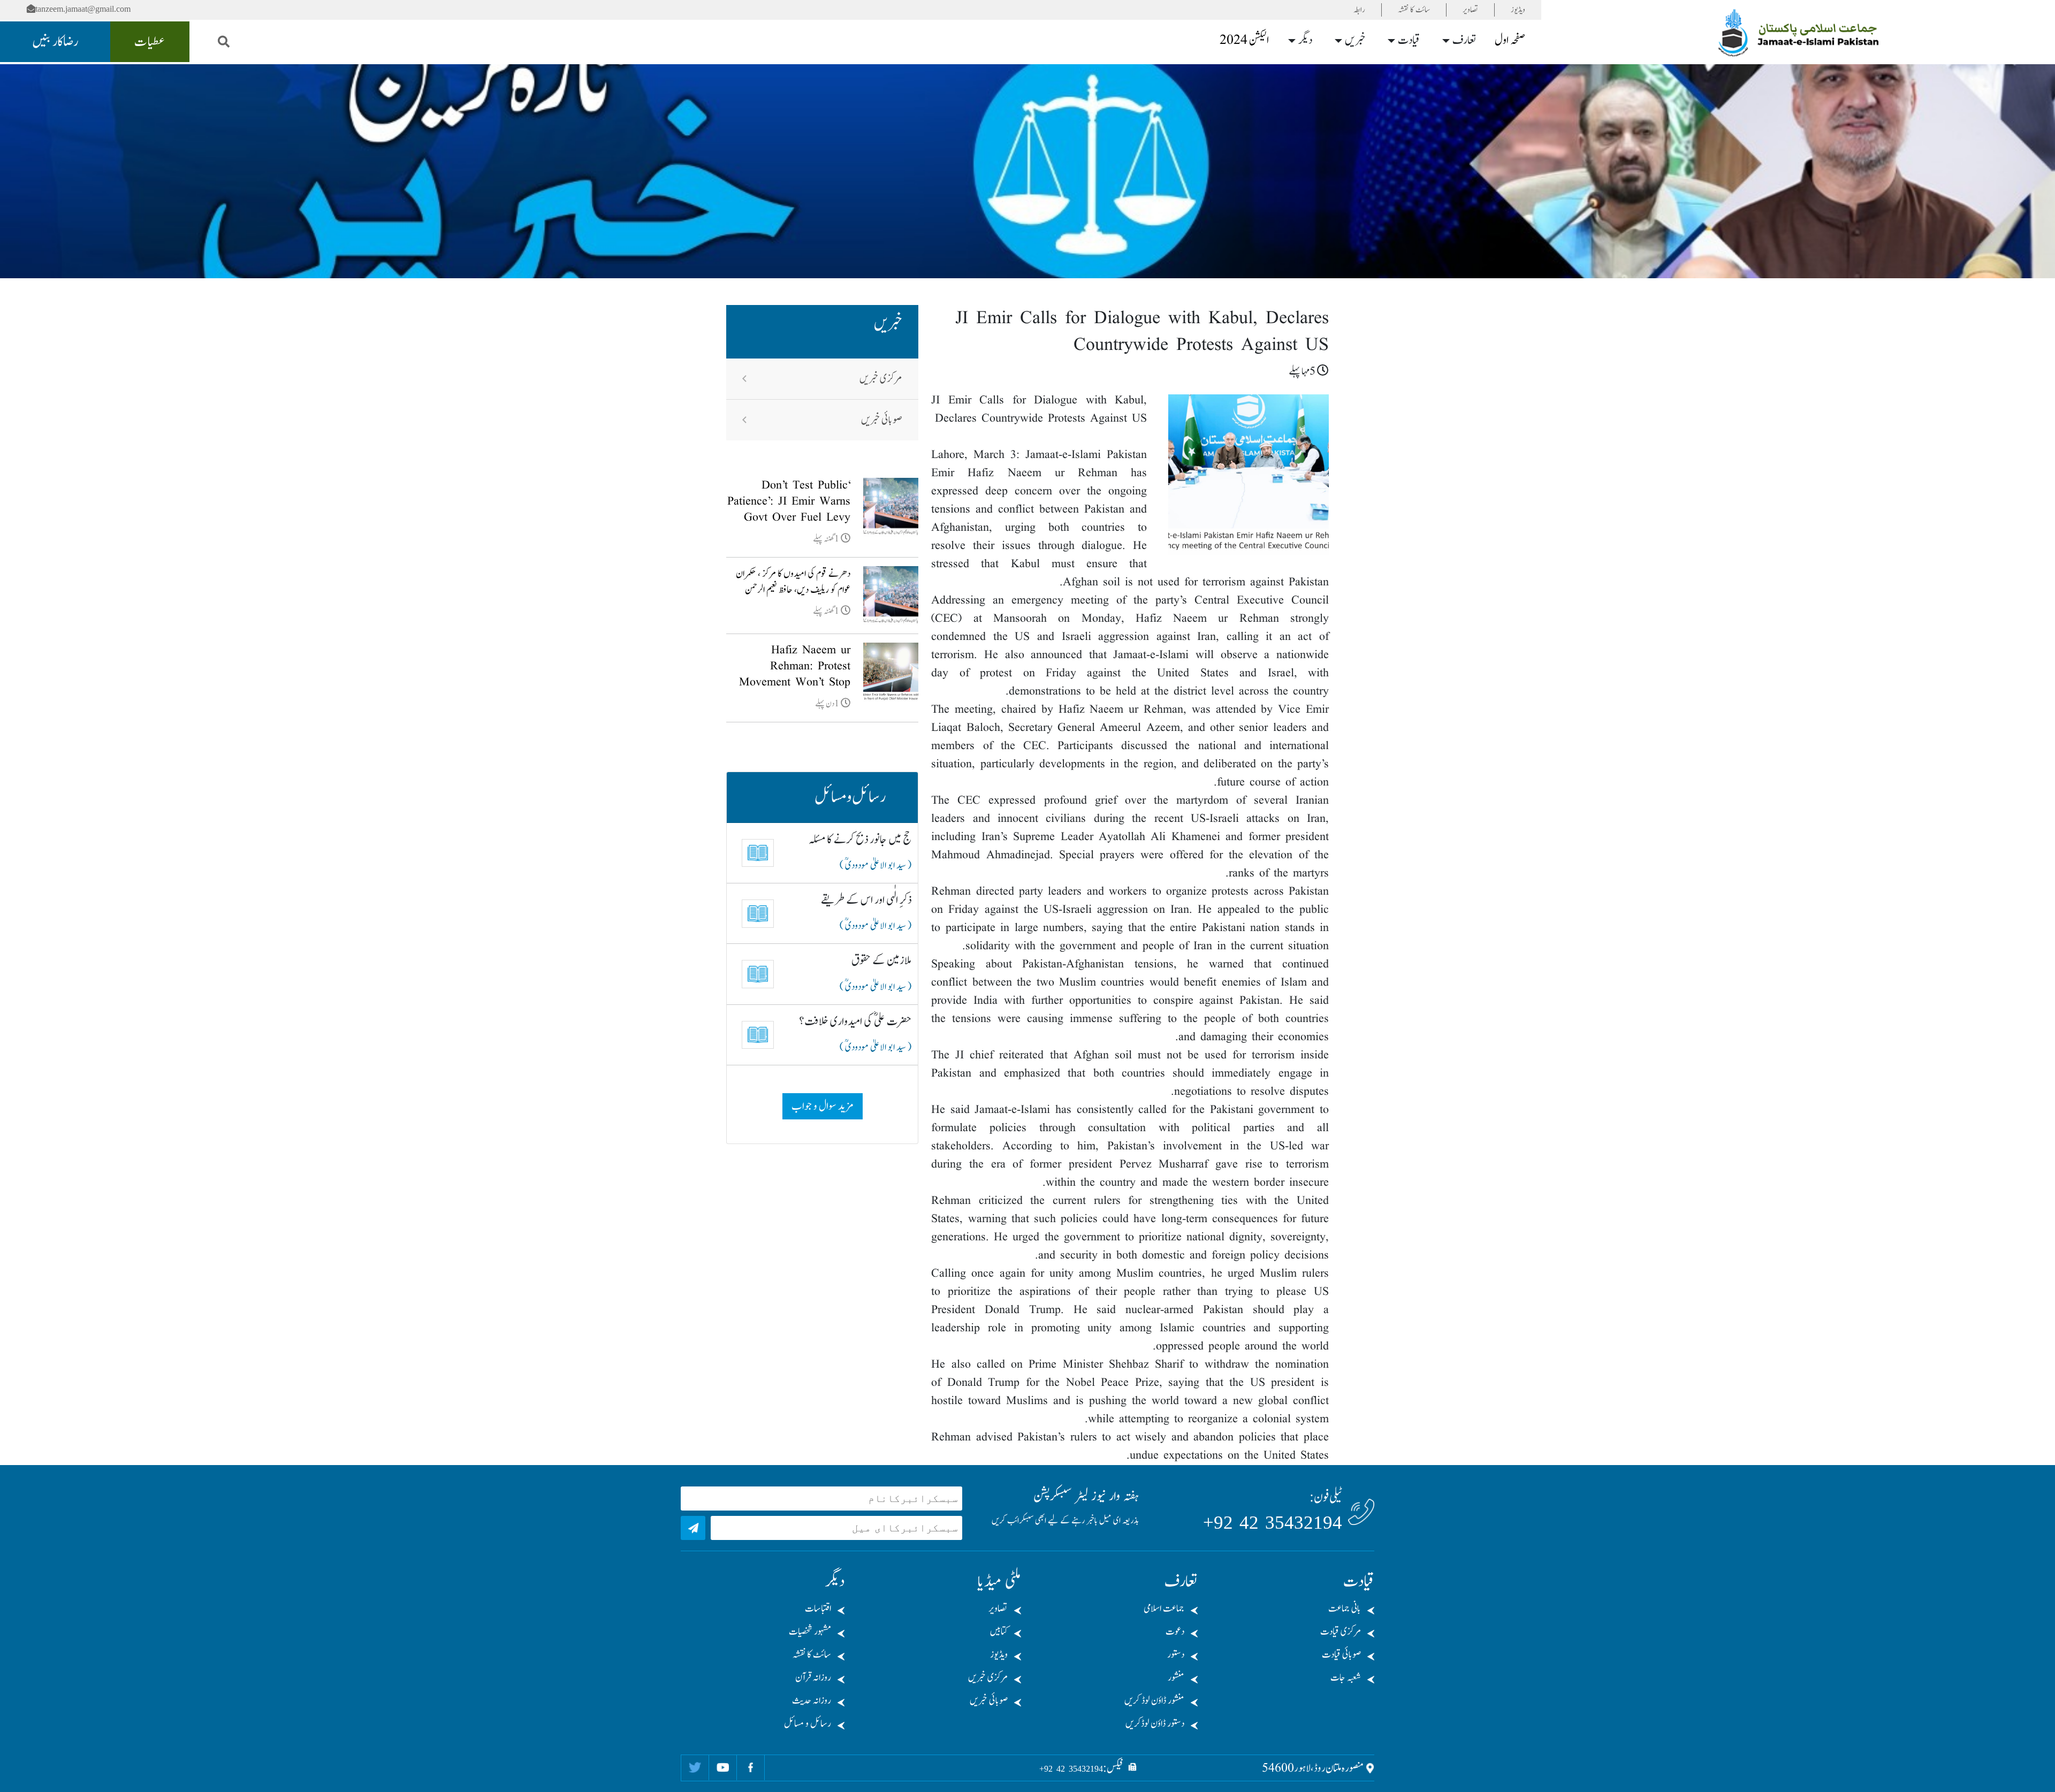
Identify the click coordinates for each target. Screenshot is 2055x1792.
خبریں (1355, 40)
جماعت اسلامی (1164, 1609)
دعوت (1175, 1632)
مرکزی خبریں (881, 379)
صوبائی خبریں (882, 420)
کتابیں (999, 1632)
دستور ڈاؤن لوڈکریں (1155, 1724)
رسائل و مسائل (808, 1724)
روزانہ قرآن (813, 1678)
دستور (1176, 1655)
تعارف (1464, 40)
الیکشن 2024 (1244, 40)
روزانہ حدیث (812, 1701)
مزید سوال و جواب (822, 1106)
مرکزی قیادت (1341, 1632)
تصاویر (1470, 10)
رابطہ (1359, 10)
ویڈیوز (1518, 10)
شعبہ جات (1346, 1678)
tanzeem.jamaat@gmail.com (83, 9)
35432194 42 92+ (1273, 1523)
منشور (1176, 1678)
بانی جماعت (1345, 1609)
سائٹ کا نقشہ (1414, 10)
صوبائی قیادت (1341, 1655)
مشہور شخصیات (810, 1632)
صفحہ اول (1510, 40)
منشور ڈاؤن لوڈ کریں (1154, 1701)
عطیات (150, 42)
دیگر (1305, 40)
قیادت (1409, 40)
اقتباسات (818, 1609)
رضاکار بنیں (55, 42)
